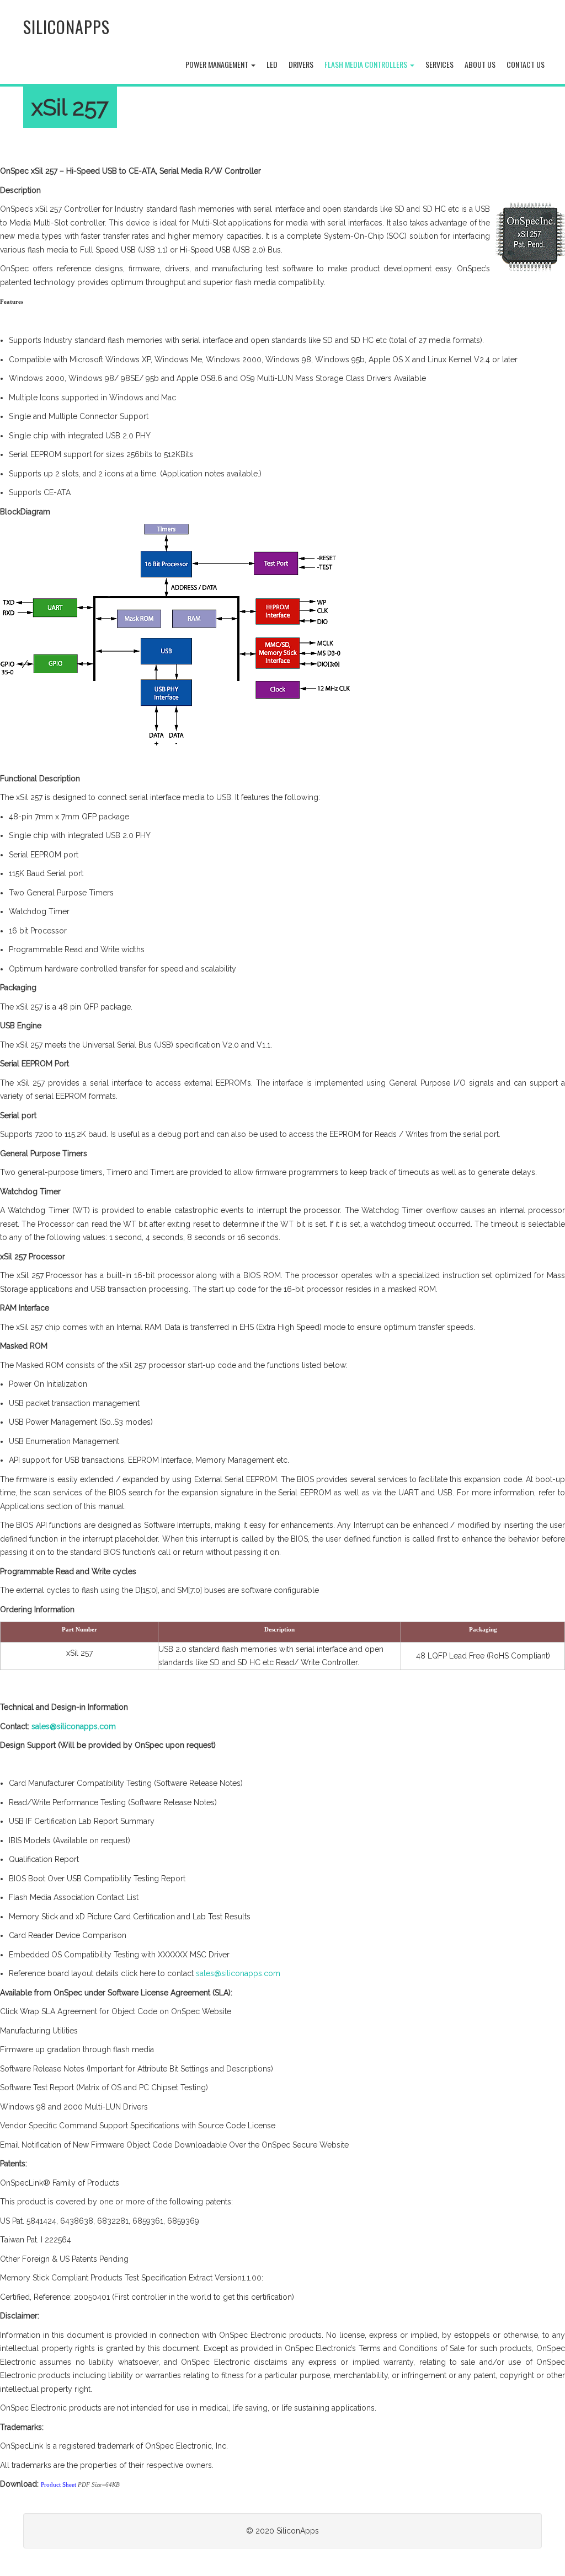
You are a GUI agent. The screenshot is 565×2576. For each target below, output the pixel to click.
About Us (480, 64)
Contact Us (526, 64)
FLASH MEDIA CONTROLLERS (367, 64)
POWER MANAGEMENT (218, 64)
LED (272, 64)
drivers (301, 64)
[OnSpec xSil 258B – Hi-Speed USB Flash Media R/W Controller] (530, 236)
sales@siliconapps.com (74, 1726)
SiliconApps (66, 27)
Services (439, 64)
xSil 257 (70, 107)
